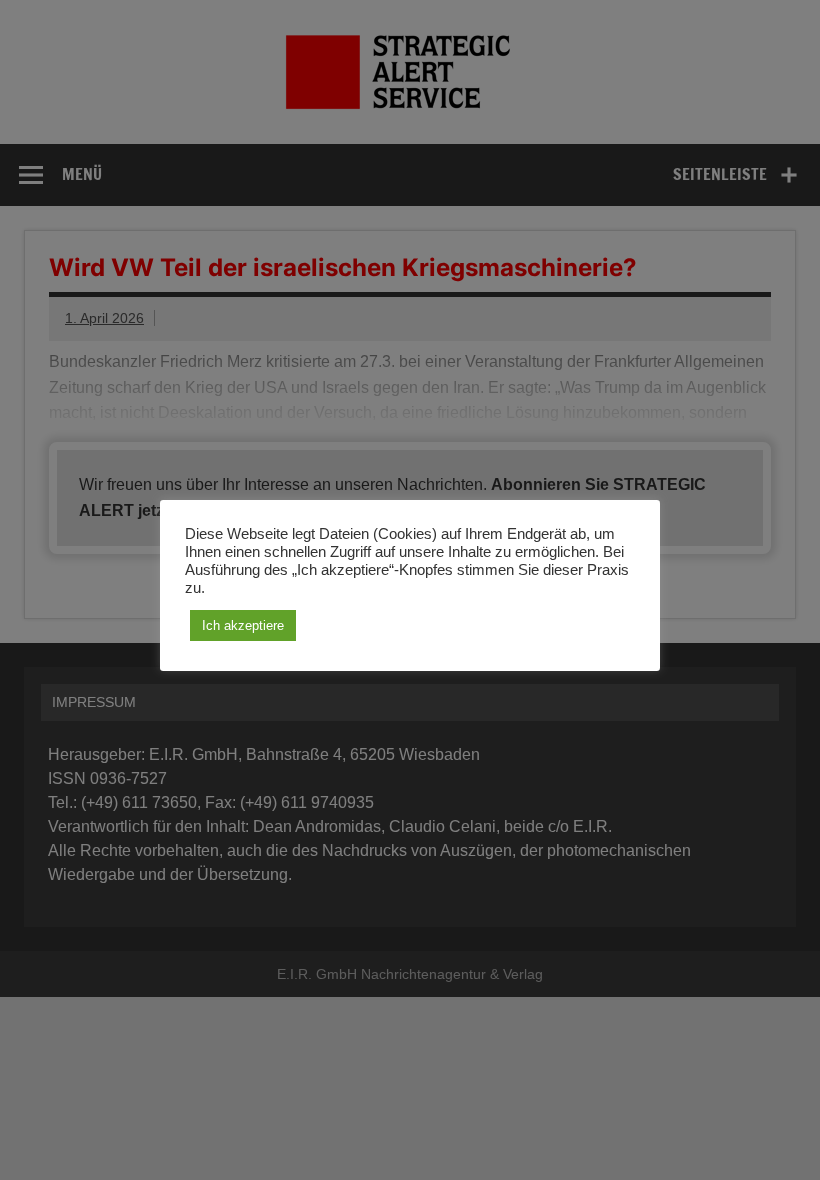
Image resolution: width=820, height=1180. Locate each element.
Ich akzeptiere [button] (243, 625)
